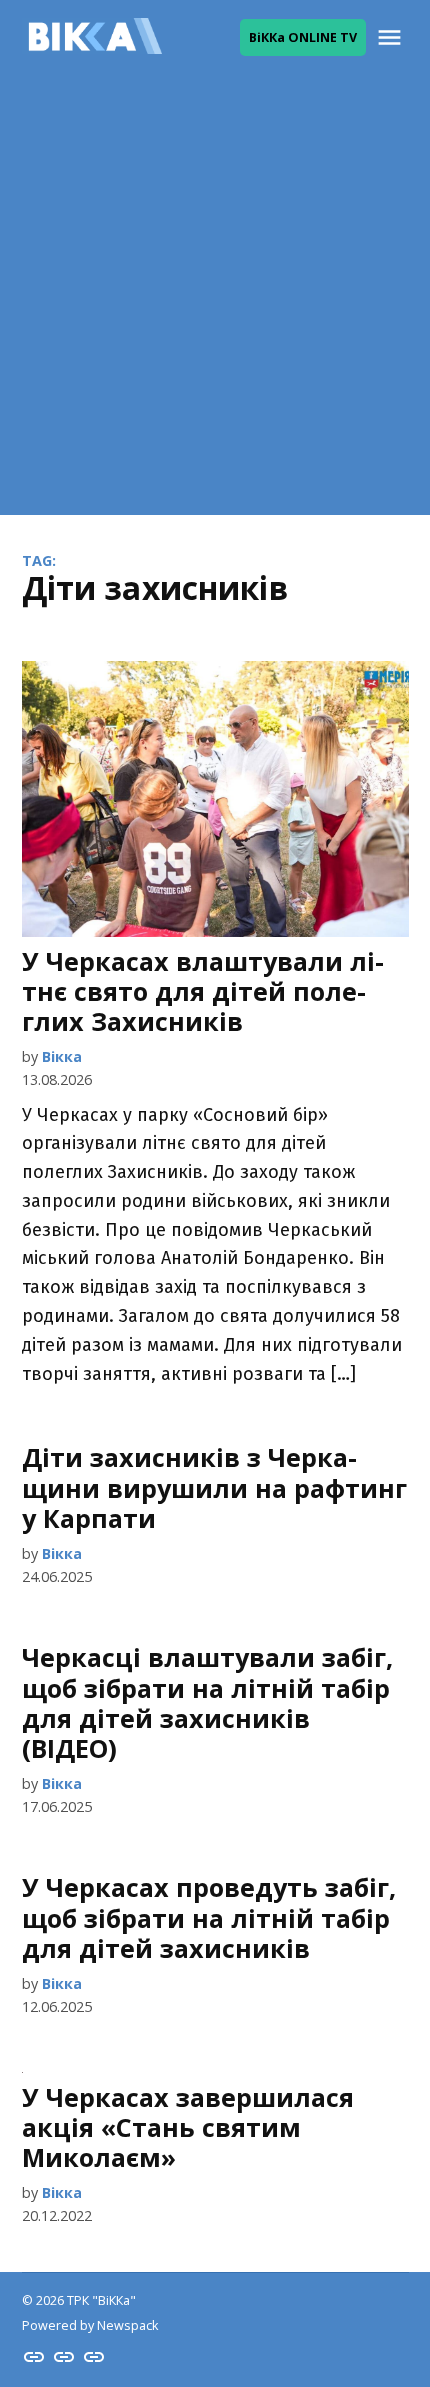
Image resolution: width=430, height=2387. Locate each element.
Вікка (62, 1056)
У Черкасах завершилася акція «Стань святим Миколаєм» (188, 2127)
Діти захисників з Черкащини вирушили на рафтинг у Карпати (214, 1487)
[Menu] (392, 37)
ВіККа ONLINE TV (303, 37)
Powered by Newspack (90, 2325)
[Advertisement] (215, 300)
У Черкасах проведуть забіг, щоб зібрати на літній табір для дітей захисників (209, 1917)
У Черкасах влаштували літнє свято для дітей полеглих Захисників (203, 991)
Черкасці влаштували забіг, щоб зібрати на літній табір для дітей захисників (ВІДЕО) (207, 1702)
